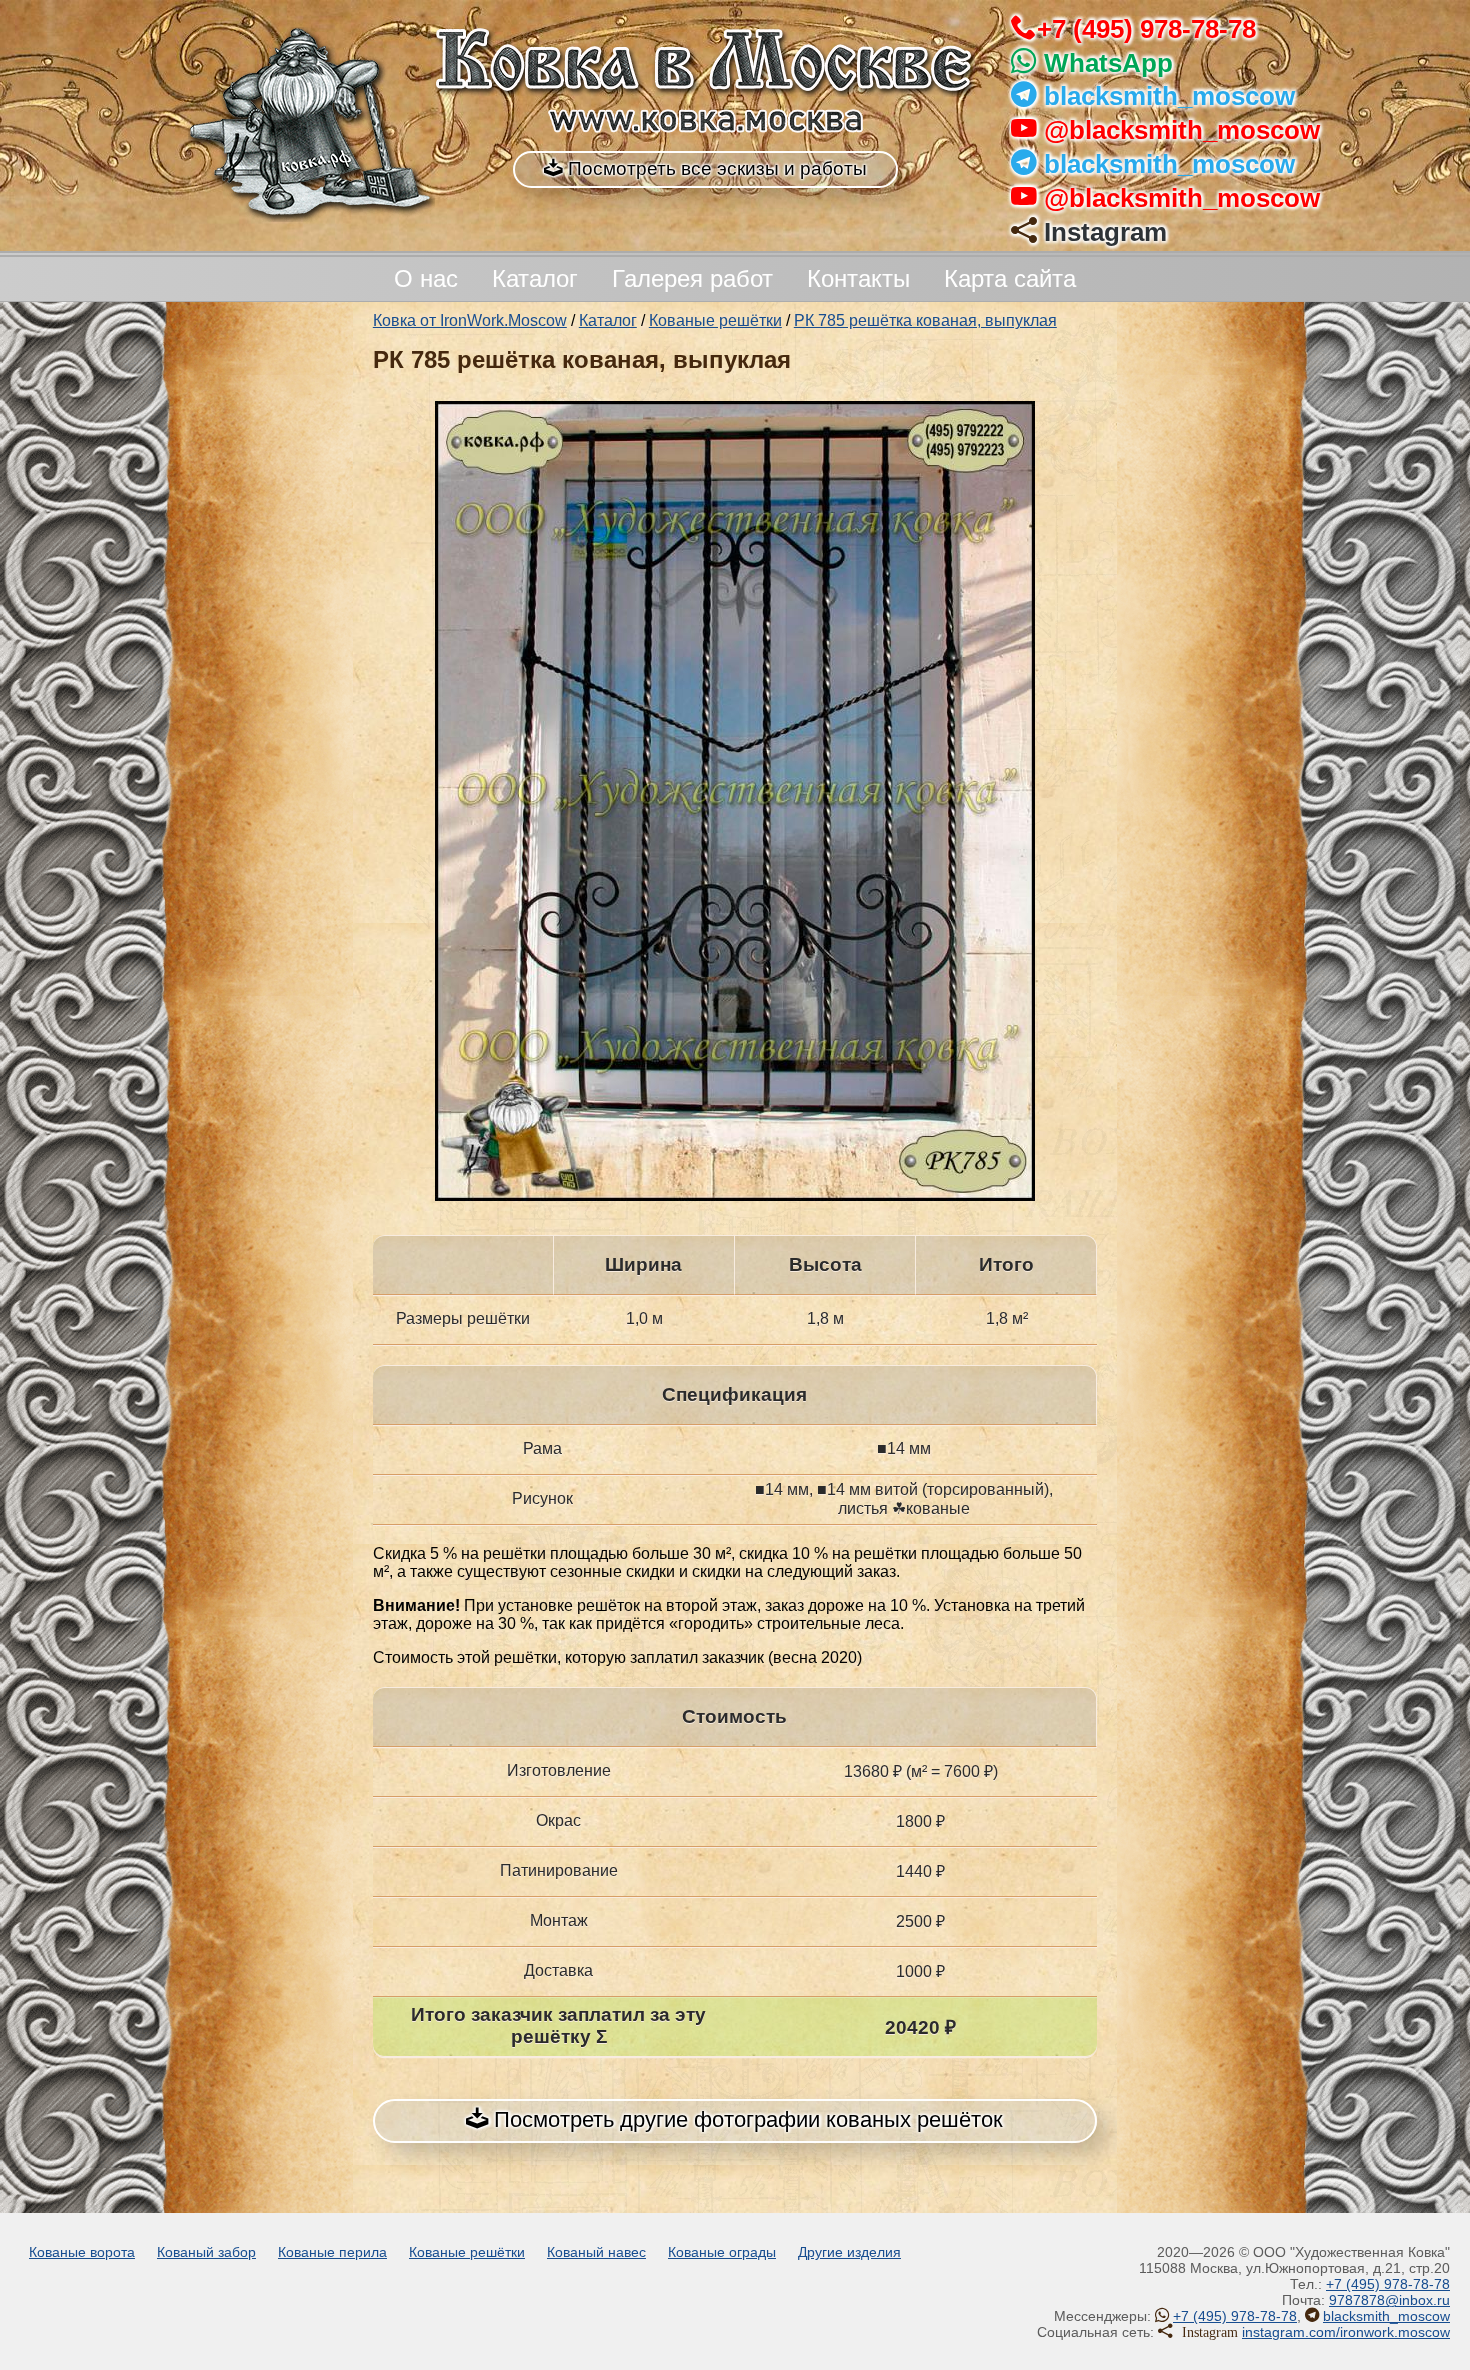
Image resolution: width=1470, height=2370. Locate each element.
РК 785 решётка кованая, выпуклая (925, 320)
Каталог (535, 278)
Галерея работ (692, 278)
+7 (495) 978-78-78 (1146, 29)
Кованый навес (596, 2252)
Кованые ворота (82, 2252)
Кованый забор (206, 2252)
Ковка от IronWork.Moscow (470, 320)
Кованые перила (332, 2252)
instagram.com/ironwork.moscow (1346, 2332)
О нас (426, 278)
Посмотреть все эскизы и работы (715, 168)
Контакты (858, 278)
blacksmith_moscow (1169, 96)
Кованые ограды (722, 2252)
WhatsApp (1108, 63)
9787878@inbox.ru (1389, 2300)
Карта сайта (1010, 278)
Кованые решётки (715, 320)
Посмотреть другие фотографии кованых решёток (745, 2119)
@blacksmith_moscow (1182, 130)
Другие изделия (849, 2252)
